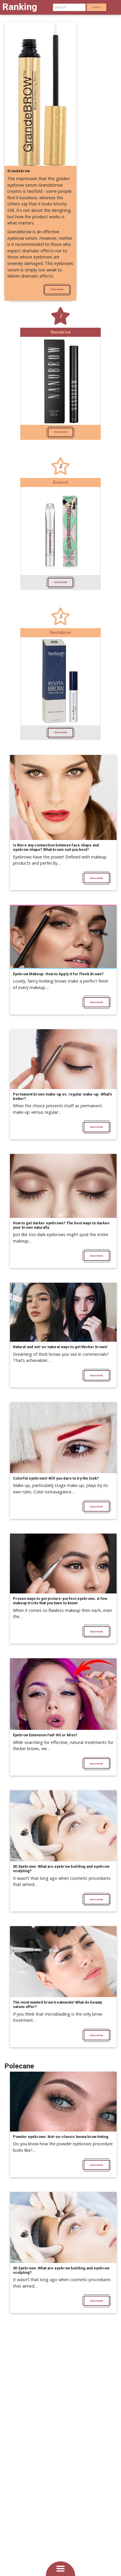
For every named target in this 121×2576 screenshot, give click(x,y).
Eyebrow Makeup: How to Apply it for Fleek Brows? (58, 974)
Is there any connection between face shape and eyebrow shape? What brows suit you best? (56, 847)
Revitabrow (60, 633)
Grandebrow (19, 171)
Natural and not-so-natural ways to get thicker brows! (60, 1347)
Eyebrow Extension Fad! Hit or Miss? (45, 1735)
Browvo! (61, 482)
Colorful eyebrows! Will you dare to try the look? (56, 1478)
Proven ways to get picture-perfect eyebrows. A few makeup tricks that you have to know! (60, 1601)
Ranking (20, 7)
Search (96, 7)
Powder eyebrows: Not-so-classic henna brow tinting (61, 2137)
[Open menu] (60, 2569)
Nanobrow (60, 332)
